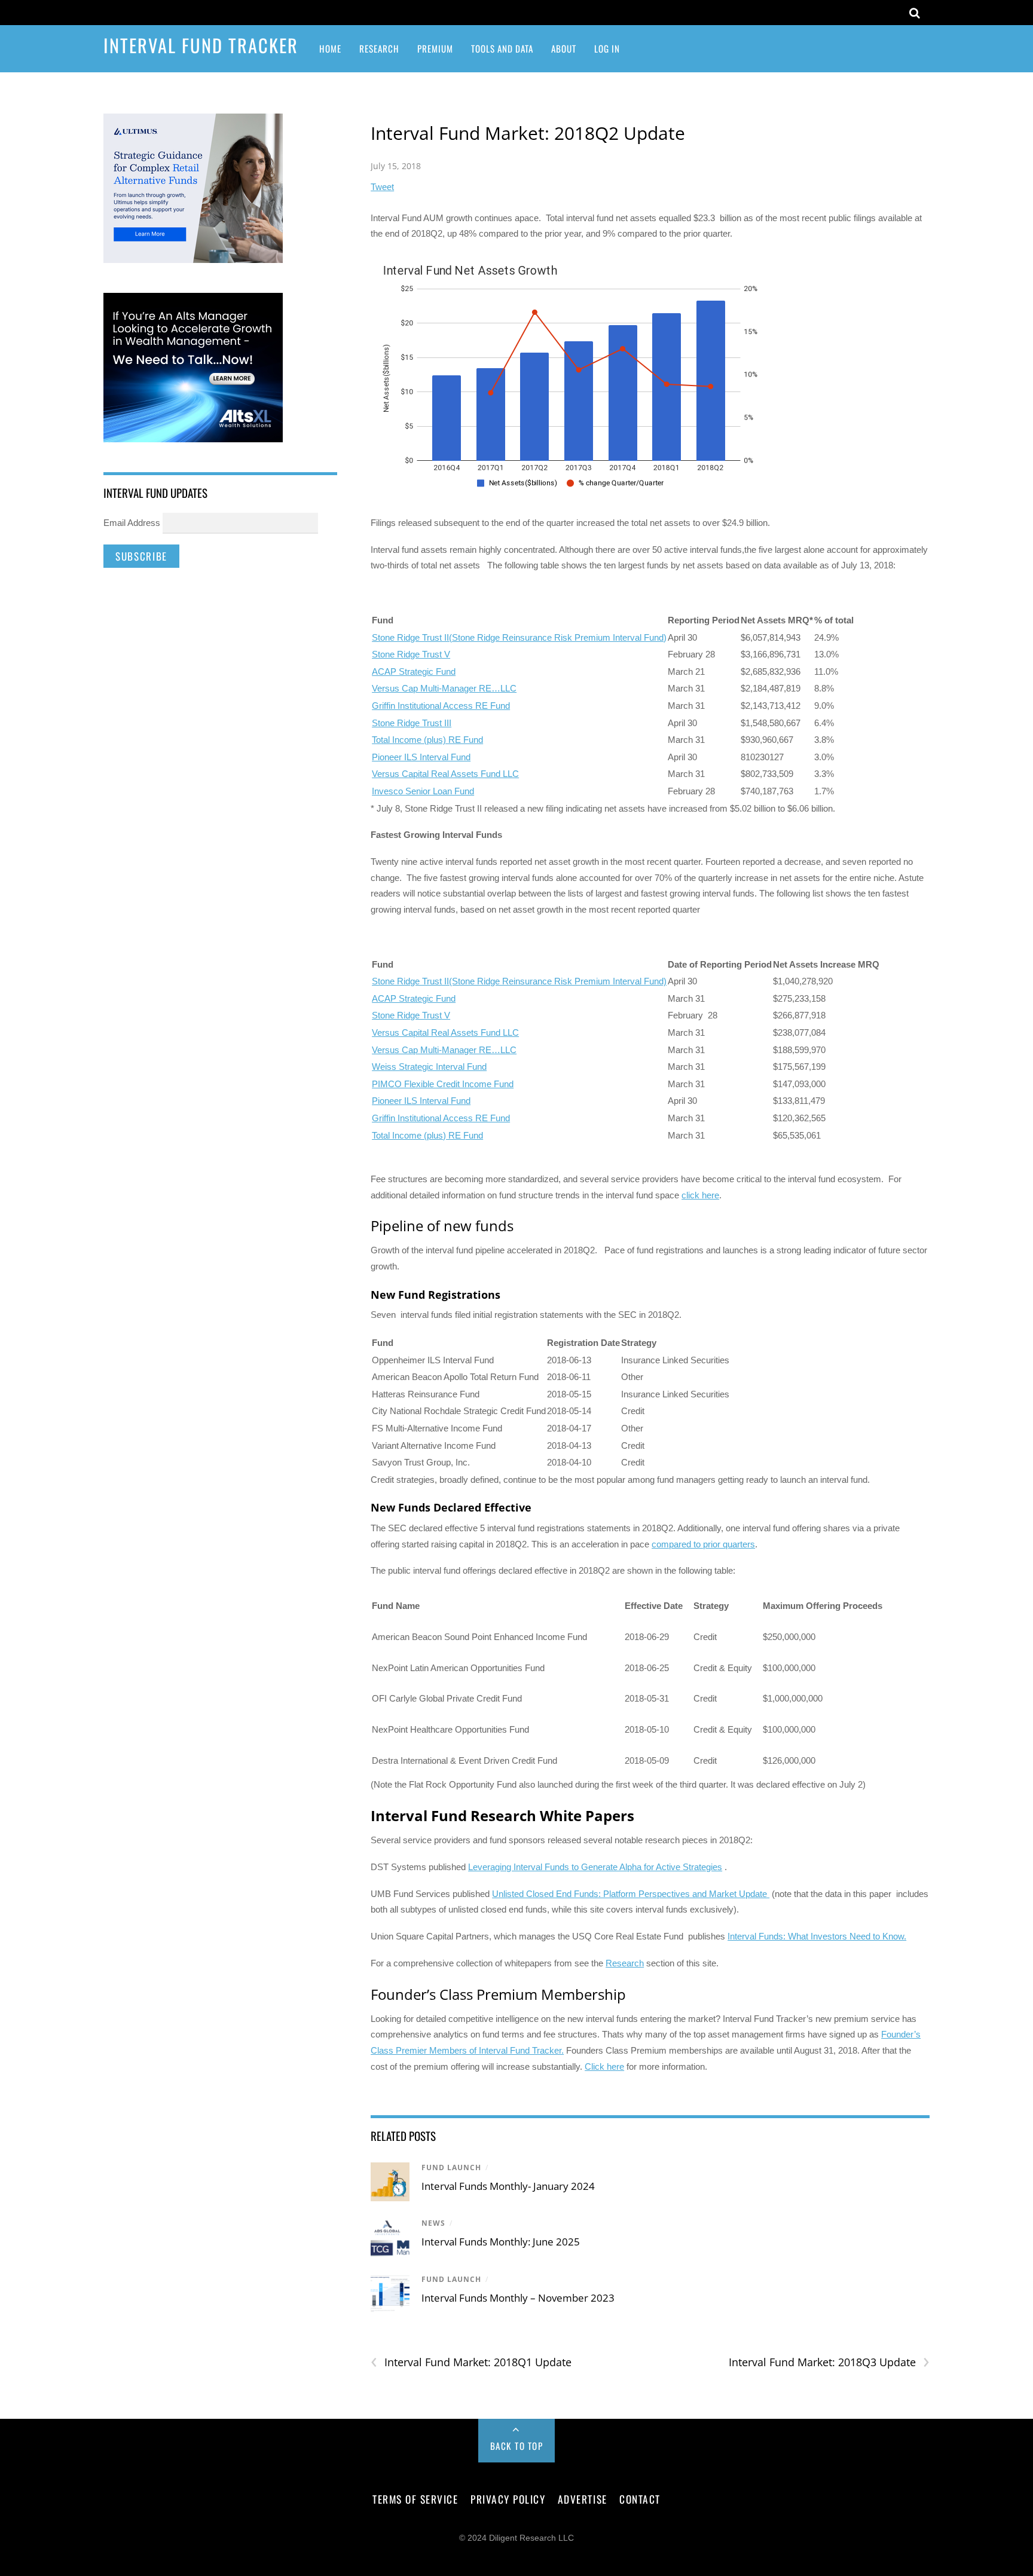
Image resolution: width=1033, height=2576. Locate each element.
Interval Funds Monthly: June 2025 (501, 2242)
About (564, 48)
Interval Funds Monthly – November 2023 (518, 2298)
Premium (435, 48)
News (433, 2223)
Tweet (382, 187)
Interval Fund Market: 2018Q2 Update (528, 133)
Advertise (583, 2499)
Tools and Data (502, 48)
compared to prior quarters (703, 1544)
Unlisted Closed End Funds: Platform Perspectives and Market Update (631, 1894)
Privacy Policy (508, 2499)
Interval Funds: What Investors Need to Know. (817, 1936)
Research (379, 48)
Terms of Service (415, 2499)
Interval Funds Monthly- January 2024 (508, 2186)
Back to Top (517, 2446)
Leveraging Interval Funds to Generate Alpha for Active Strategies (595, 1867)
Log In (607, 48)
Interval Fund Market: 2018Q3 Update (829, 2362)
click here (700, 1195)
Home (330, 48)
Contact (640, 2499)
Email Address (132, 523)
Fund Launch (451, 2167)
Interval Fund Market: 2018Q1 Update (471, 2362)
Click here (604, 2066)
